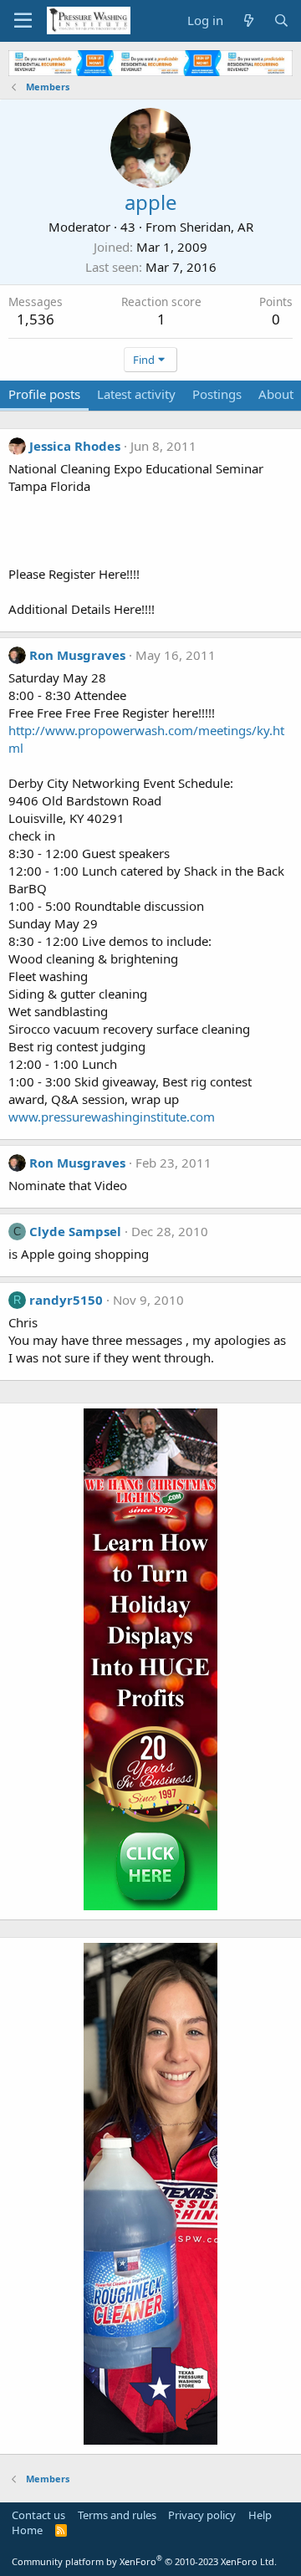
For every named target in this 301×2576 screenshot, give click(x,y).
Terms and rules (117, 2515)
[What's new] (248, 20)
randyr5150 (66, 1300)
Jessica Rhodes (75, 446)
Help (260, 2515)
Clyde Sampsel (75, 1231)
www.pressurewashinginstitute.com (112, 1117)
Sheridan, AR (217, 227)
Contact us (38, 2515)
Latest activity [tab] (136, 394)
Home (27, 2530)
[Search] (281, 20)
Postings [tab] (217, 394)
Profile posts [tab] (44, 394)
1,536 (36, 319)
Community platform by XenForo (144, 2561)
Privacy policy (202, 2515)
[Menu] (23, 21)
